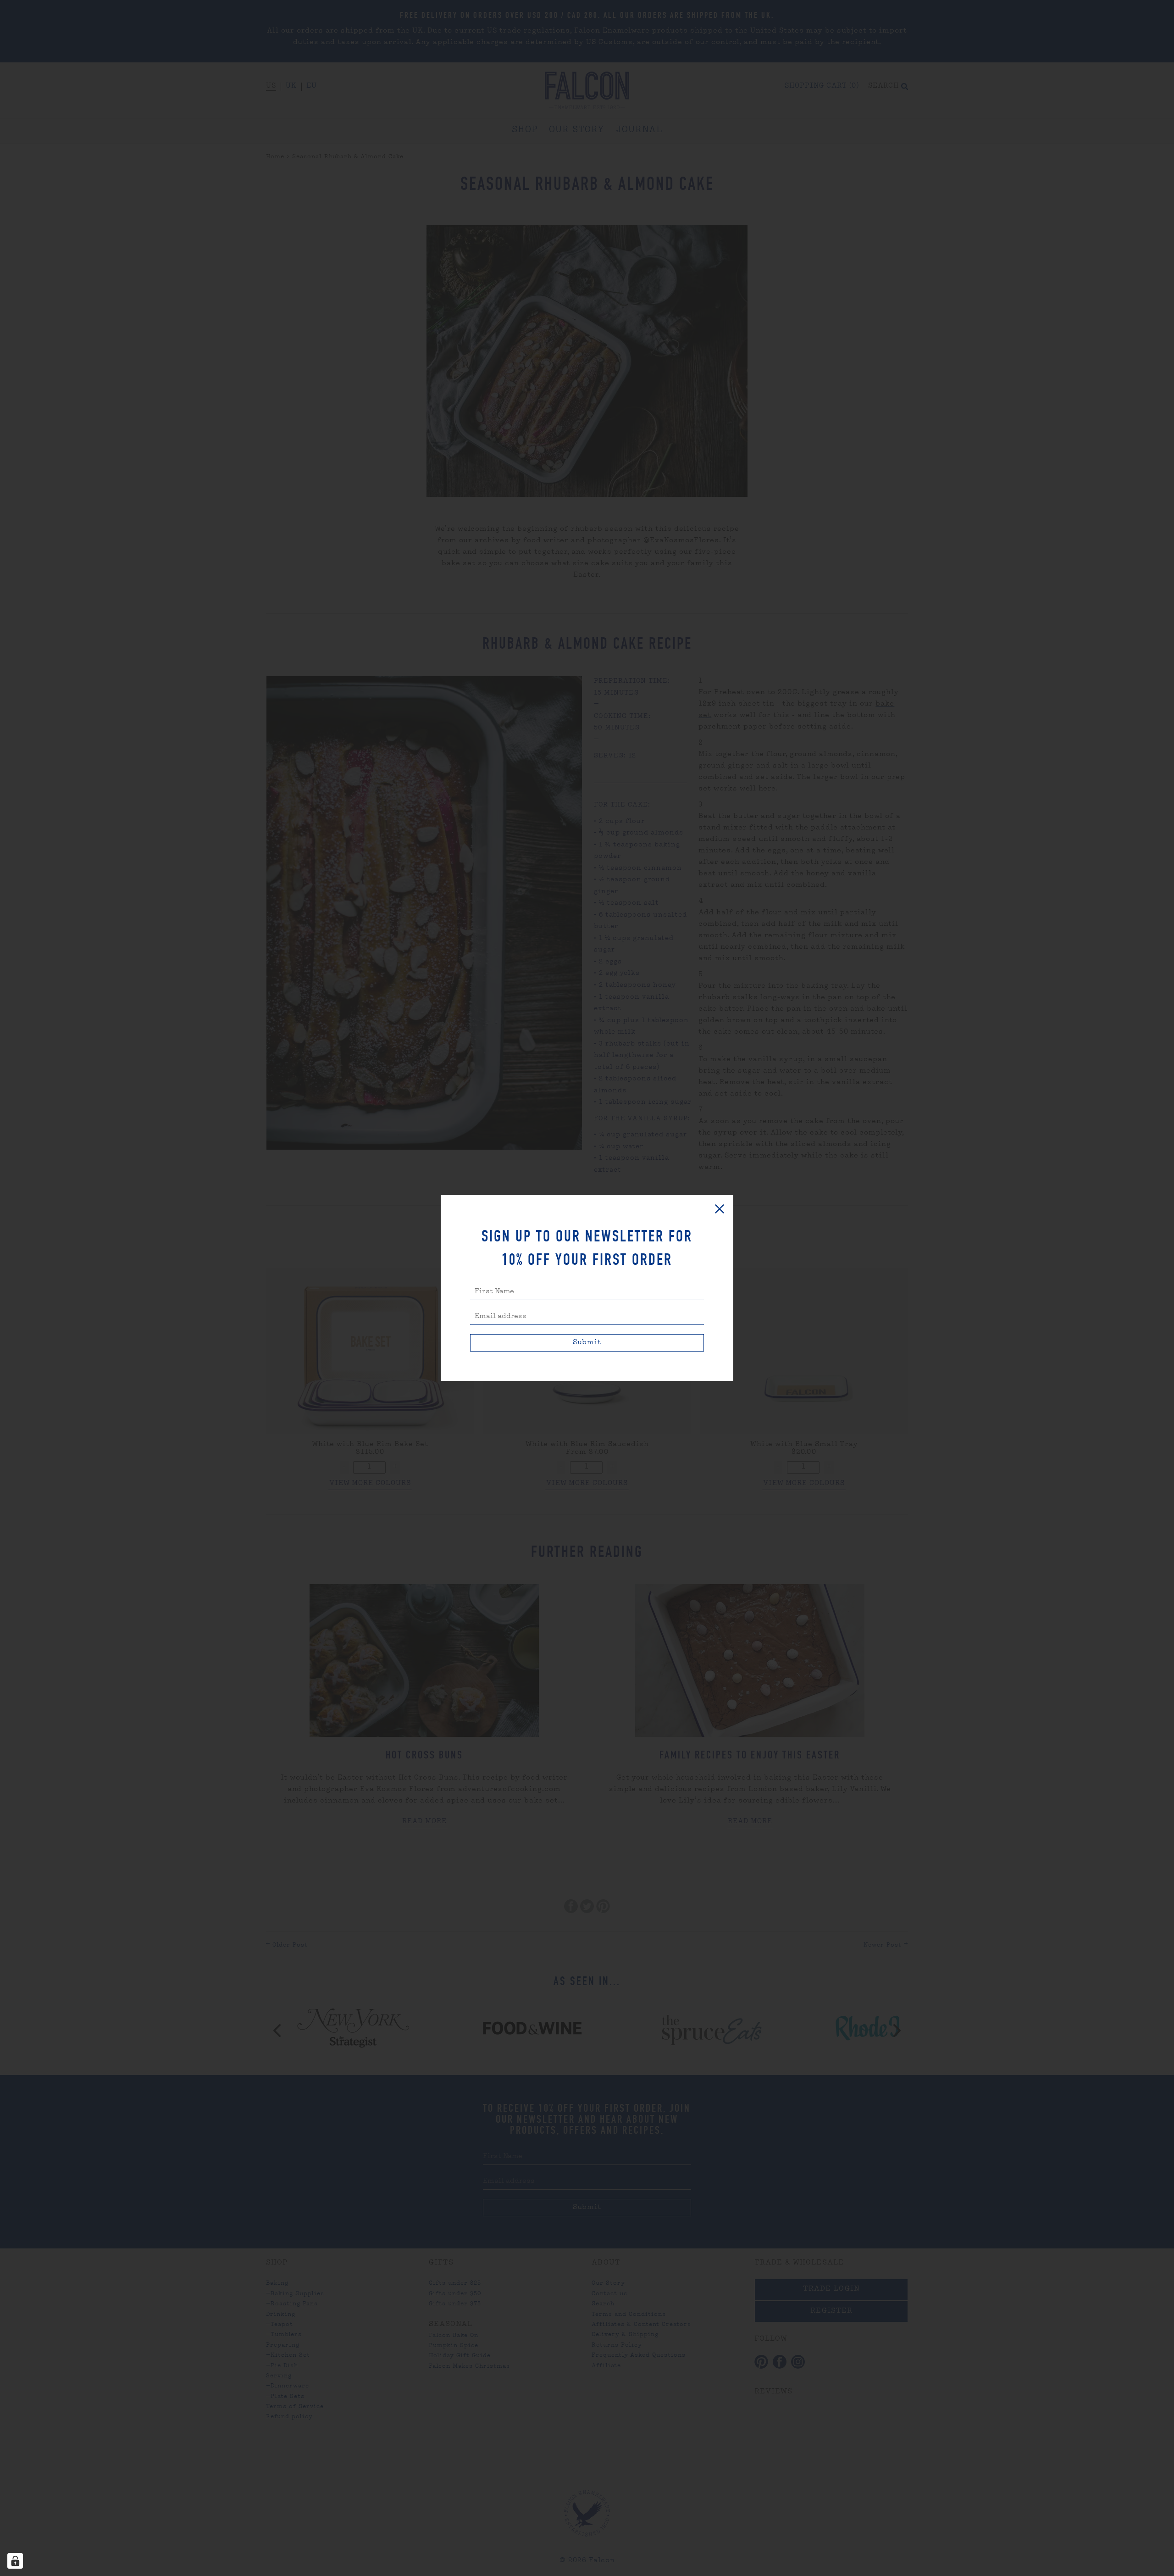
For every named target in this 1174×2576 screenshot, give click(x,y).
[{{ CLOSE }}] (720, 1209)
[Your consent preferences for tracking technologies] (15, 2561)
